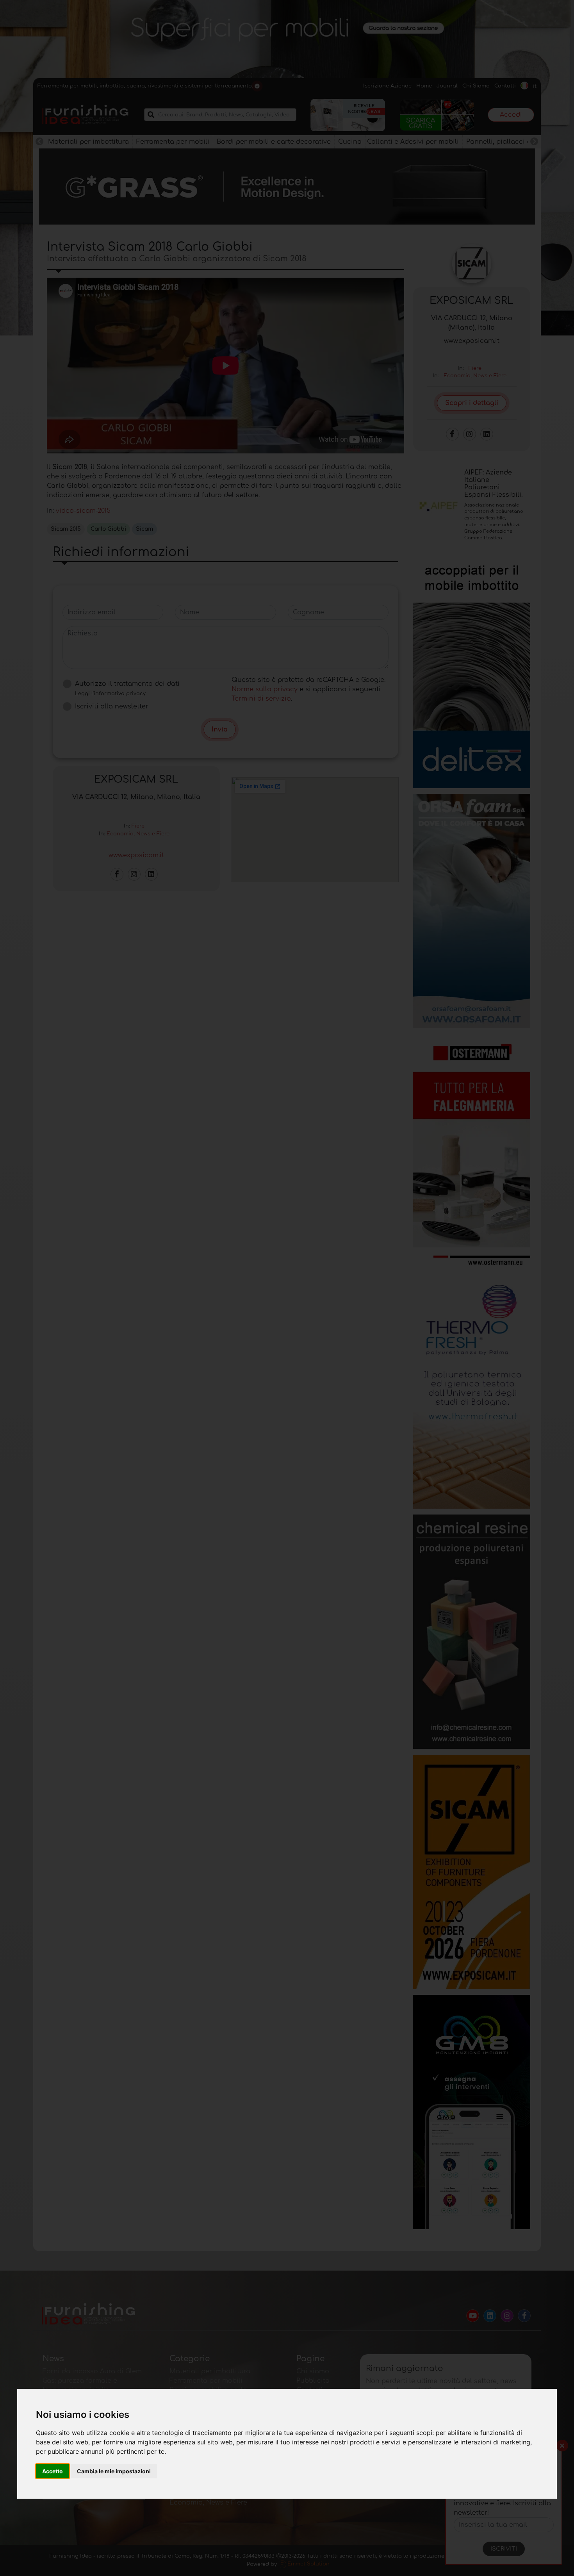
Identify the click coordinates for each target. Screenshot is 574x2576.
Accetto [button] (53, 2471)
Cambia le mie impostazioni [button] (114, 2471)
